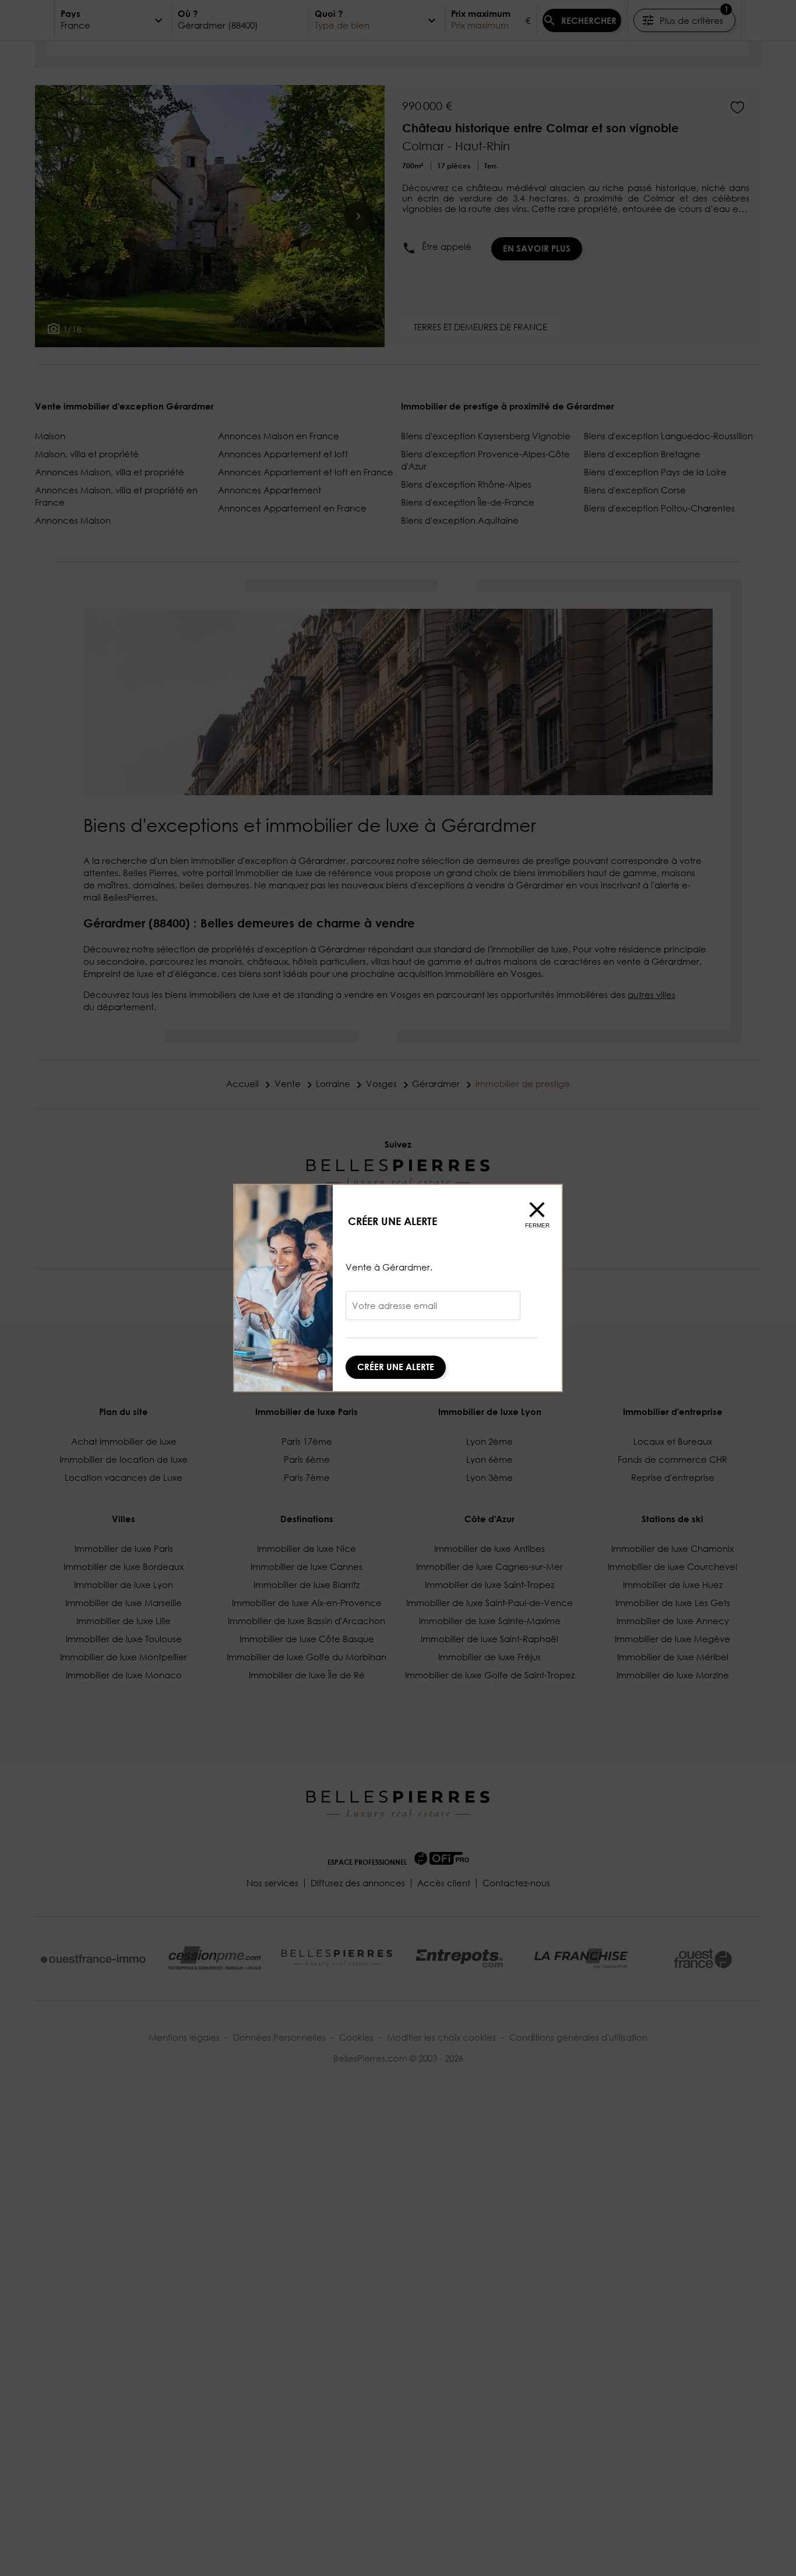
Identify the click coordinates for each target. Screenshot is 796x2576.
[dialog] (398, 1288)
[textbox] (433, 1310)
